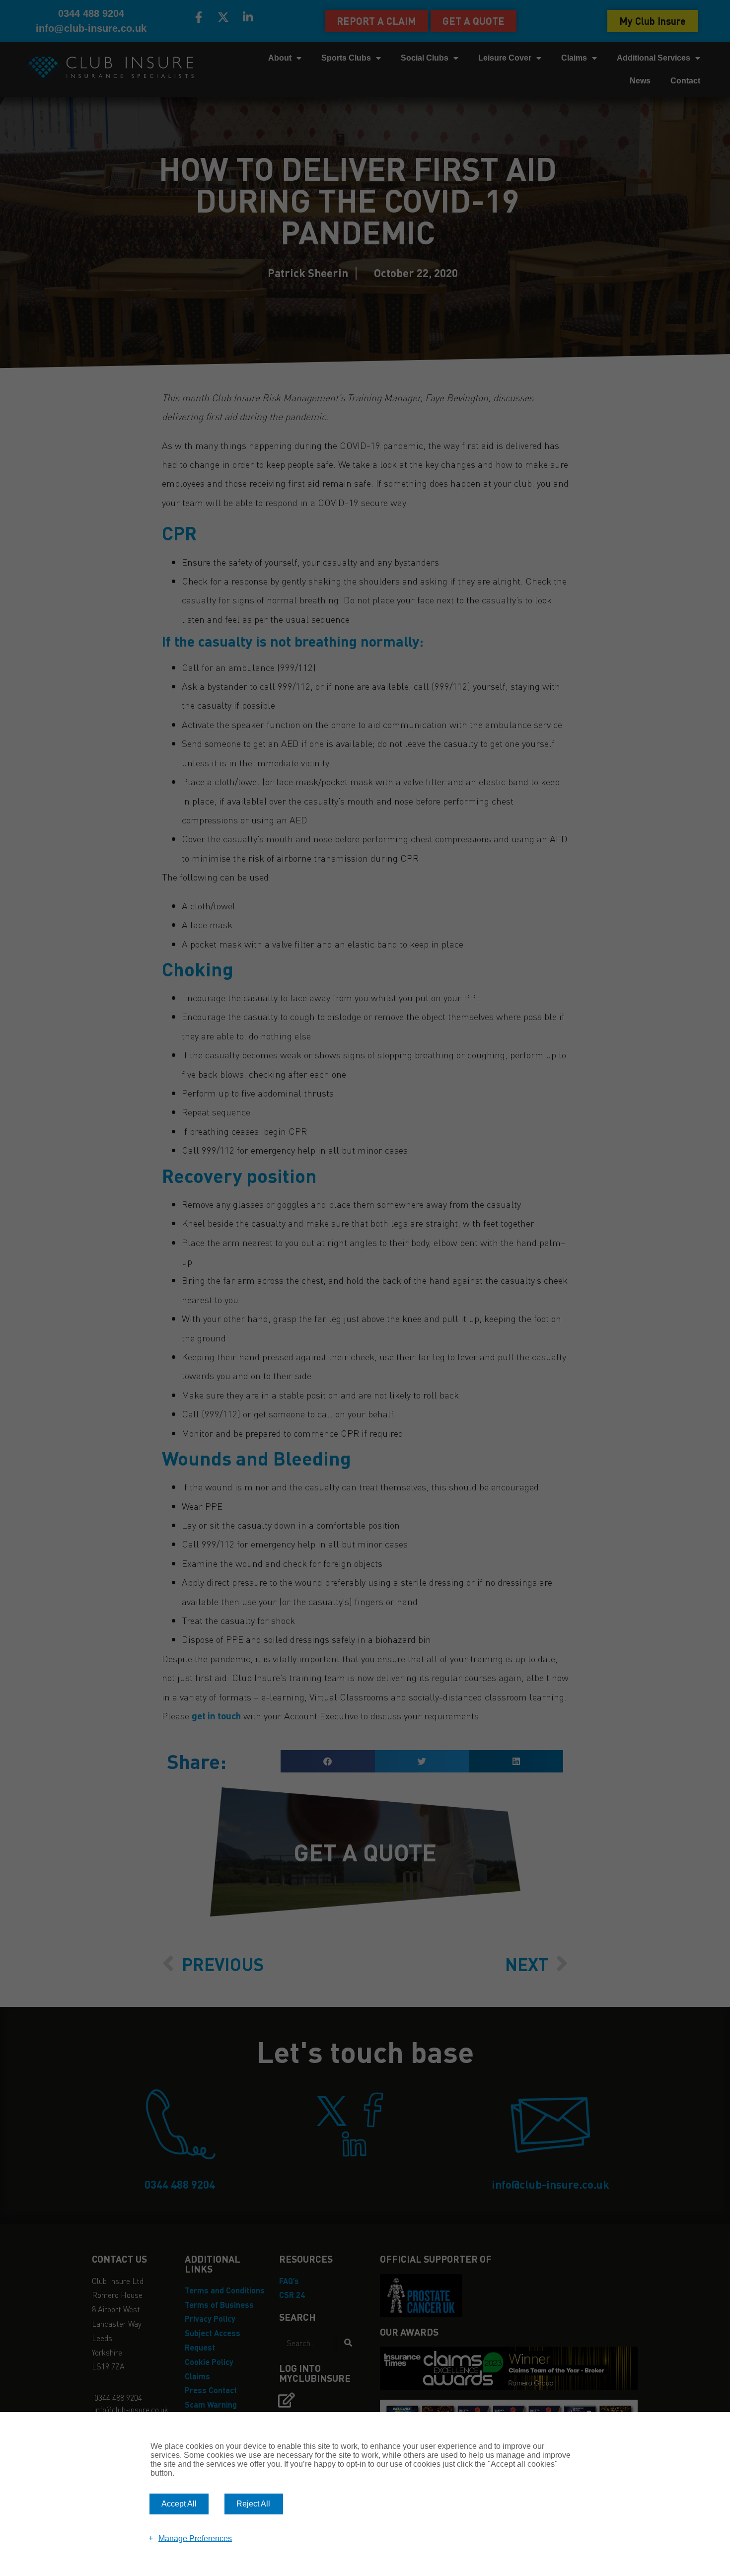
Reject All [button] (253, 2504)
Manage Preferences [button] (195, 2538)
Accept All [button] (179, 2504)
